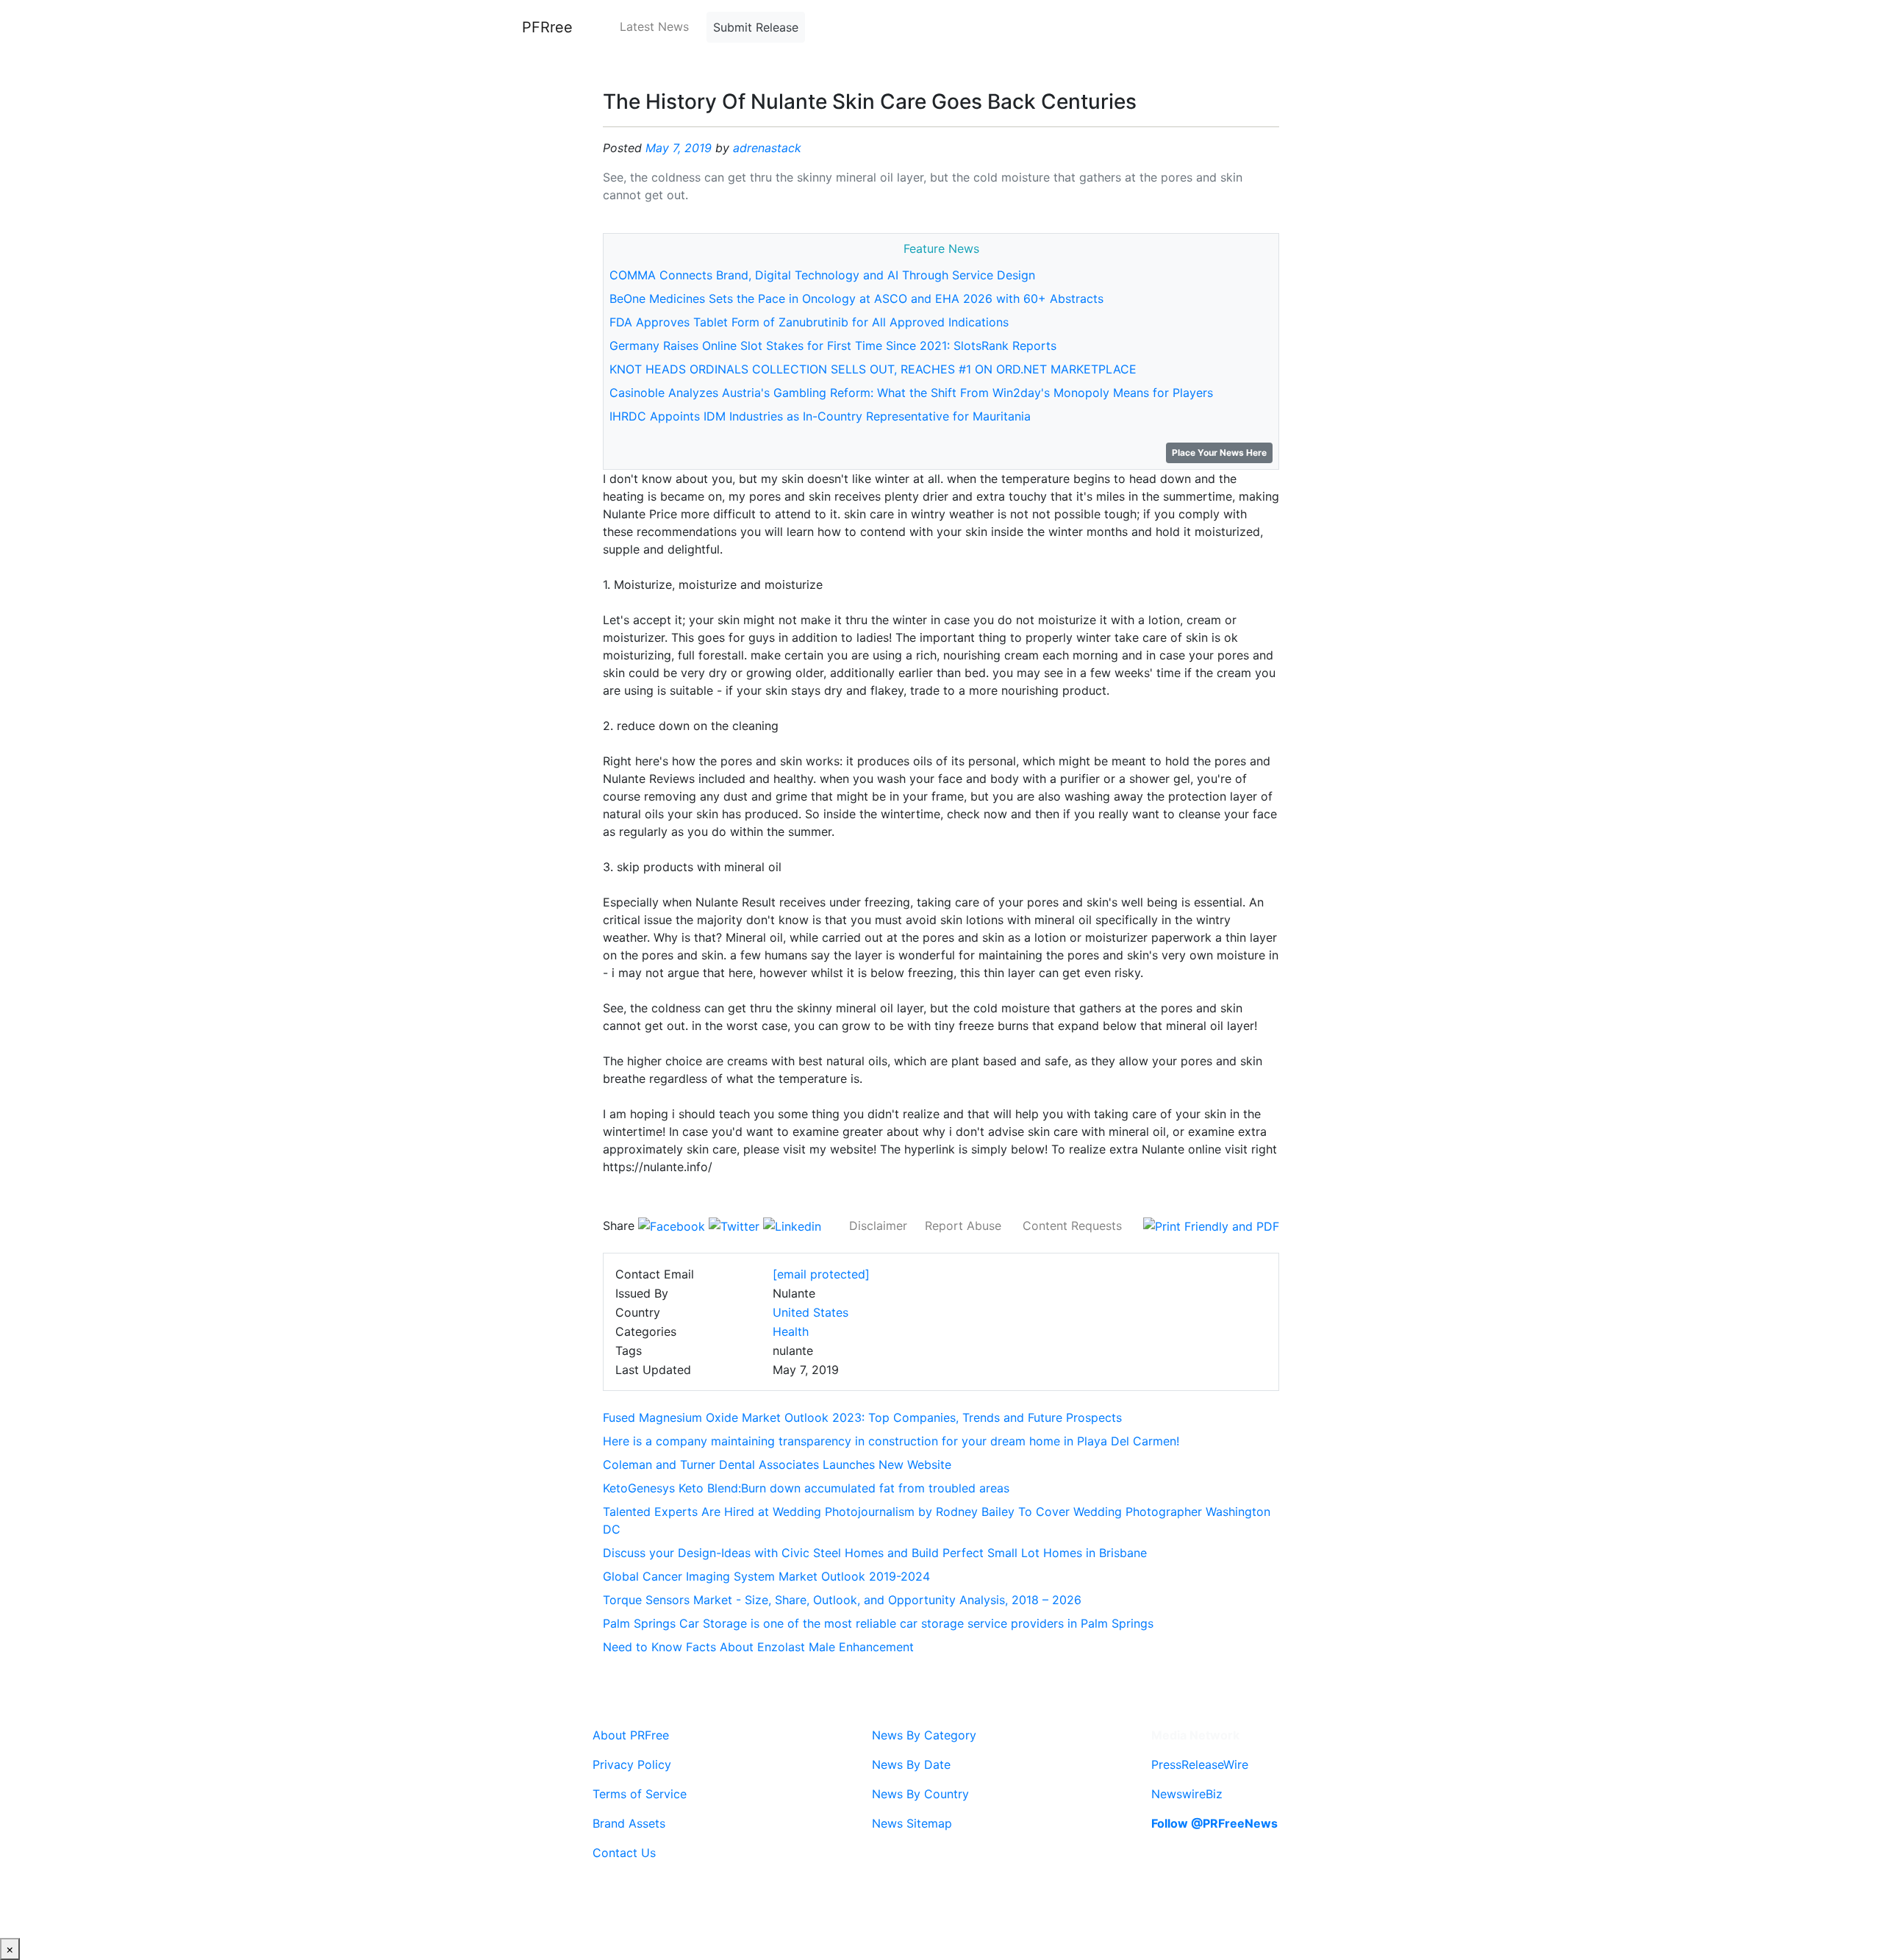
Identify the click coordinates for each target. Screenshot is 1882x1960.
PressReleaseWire (1200, 1764)
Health (791, 1331)
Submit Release (756, 27)
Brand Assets (629, 1823)
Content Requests (1072, 1226)
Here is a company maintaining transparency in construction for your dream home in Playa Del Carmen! (891, 1441)
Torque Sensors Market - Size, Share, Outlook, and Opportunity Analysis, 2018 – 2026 (842, 1600)
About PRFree (631, 1735)
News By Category (924, 1735)
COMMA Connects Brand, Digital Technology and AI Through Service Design (822, 275)
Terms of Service (640, 1794)
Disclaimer (878, 1226)
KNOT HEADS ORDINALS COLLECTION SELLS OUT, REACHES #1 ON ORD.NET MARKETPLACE (873, 369)
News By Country (920, 1794)
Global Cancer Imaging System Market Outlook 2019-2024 (766, 1576)
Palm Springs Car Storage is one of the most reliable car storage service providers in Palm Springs (878, 1623)
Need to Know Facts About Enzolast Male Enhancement (758, 1647)
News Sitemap (912, 1823)
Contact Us (624, 1853)
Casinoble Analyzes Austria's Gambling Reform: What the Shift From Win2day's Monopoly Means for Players (911, 393)
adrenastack (767, 148)
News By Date (911, 1764)
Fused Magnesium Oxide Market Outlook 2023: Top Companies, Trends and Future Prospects (862, 1417)
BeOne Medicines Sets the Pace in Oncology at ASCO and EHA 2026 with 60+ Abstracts (856, 298)
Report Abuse (963, 1226)
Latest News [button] (654, 26)
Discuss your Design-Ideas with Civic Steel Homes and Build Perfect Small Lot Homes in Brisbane (875, 1553)
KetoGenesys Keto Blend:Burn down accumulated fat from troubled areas (806, 1488)
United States (811, 1312)
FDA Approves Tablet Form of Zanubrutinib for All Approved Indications (809, 322)
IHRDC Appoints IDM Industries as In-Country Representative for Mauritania (820, 416)
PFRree (547, 27)
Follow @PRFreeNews (1214, 1823)
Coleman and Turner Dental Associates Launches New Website (777, 1464)
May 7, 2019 (679, 148)
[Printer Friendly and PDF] (1211, 1226)
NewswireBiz (1187, 1794)
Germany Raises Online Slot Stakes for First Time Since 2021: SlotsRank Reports (833, 346)
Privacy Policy (632, 1764)
